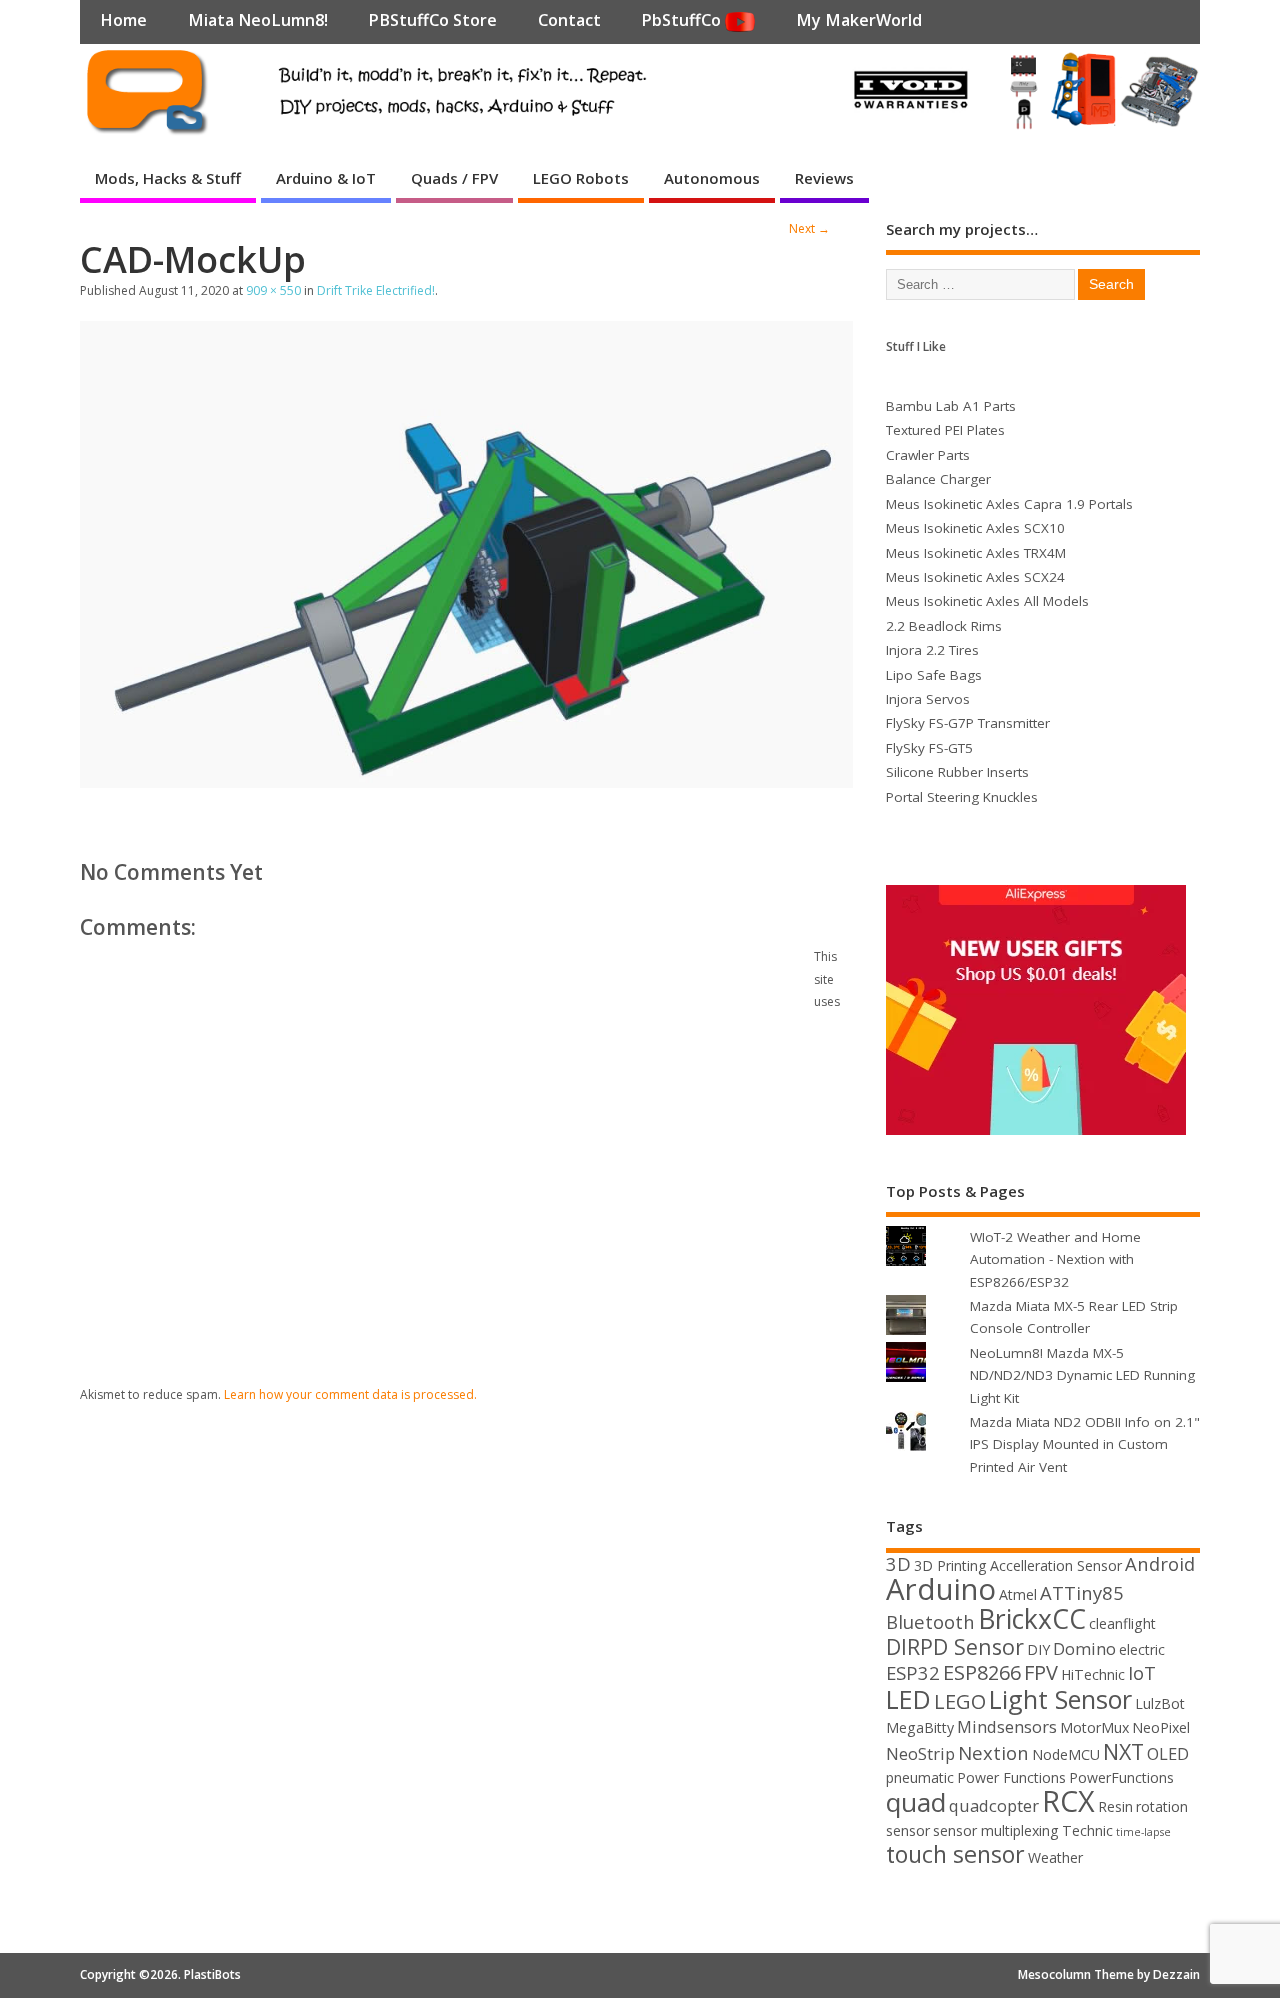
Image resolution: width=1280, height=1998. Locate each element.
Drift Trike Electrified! (376, 290)
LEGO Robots (581, 178)
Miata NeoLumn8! (258, 20)
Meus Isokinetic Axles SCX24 (975, 577)
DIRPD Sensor (955, 1646)
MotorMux (1094, 1727)
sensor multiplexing (996, 1830)
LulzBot (1160, 1703)
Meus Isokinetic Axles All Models (987, 601)
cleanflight (1122, 1623)
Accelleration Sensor (1056, 1565)
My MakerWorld (859, 20)
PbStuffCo (683, 20)
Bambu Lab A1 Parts (951, 406)
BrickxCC (1032, 1619)
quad (916, 1802)
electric (1142, 1649)
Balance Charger (938, 479)
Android (1160, 1563)
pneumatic (920, 1777)
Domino (1084, 1648)
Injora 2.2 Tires (932, 650)
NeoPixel (1161, 1727)
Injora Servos (928, 699)
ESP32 (913, 1672)
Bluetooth (930, 1621)
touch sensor (955, 1854)
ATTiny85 (1082, 1592)
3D (898, 1563)
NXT (1123, 1751)
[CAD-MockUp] (466, 782)
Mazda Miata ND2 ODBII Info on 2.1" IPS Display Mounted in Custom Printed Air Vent (1085, 1444)
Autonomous (712, 178)
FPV (1041, 1672)
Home (123, 20)
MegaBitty (920, 1727)
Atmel (1018, 1594)
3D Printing (950, 1565)
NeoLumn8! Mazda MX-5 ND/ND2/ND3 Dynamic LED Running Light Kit (1082, 1375)
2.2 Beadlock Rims (944, 626)
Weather (1055, 1857)
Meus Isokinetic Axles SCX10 (975, 528)
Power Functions (1011, 1777)
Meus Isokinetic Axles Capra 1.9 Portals (1009, 504)
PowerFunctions (1121, 1777)
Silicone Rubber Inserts (957, 772)
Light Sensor (1060, 1699)
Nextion (993, 1752)
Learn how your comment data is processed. (350, 1394)
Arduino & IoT (326, 178)
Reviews (824, 178)
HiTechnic (1093, 1674)
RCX (1068, 1800)
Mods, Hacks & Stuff (168, 178)
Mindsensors (1007, 1726)
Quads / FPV (454, 178)
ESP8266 (982, 1672)
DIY (1038, 1649)
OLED (1168, 1753)
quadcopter (994, 1805)
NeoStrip (920, 1753)
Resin (1115, 1806)
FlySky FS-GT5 (929, 748)
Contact (569, 20)
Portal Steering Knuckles (962, 797)
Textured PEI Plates (945, 430)
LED (908, 1699)
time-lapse (1143, 1832)
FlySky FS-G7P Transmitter (968, 723)
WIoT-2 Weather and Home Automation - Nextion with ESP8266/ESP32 (1055, 1259)
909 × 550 (273, 290)
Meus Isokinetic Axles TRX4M (976, 553)
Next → (809, 228)
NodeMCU (1066, 1754)
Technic (1087, 1830)
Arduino (941, 1589)
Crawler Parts (928, 455)
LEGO (960, 1701)
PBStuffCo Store (432, 20)
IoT (1142, 1672)
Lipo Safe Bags (934, 675)
